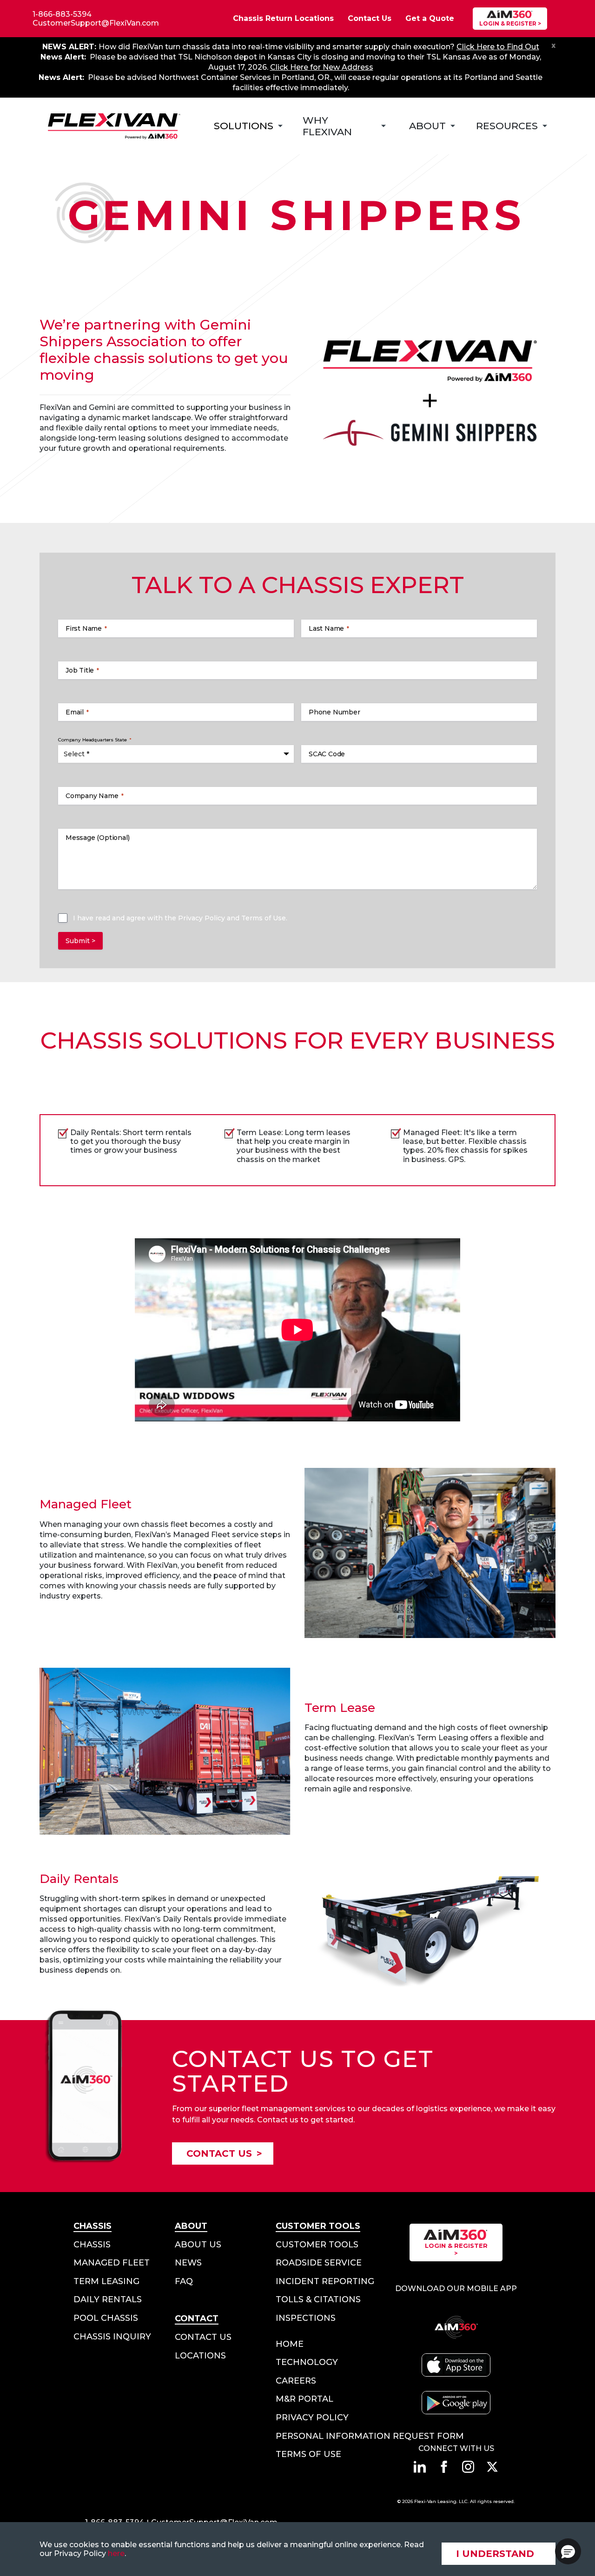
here (116, 2553)
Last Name (329, 628)
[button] (568, 2551)
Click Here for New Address (322, 67)
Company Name (95, 796)
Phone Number (334, 712)
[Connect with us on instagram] (468, 2467)
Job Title (82, 670)
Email (77, 712)
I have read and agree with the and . (180, 918)
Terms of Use (264, 918)
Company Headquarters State (95, 740)
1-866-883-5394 (62, 14)
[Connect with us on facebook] (444, 2467)
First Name (86, 628)
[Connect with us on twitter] (492, 2467)
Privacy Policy (202, 918)
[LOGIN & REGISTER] (510, 19)
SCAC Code (327, 754)
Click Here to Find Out (498, 47)
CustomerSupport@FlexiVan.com (96, 23)
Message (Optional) (97, 838)
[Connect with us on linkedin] (420, 2467)
